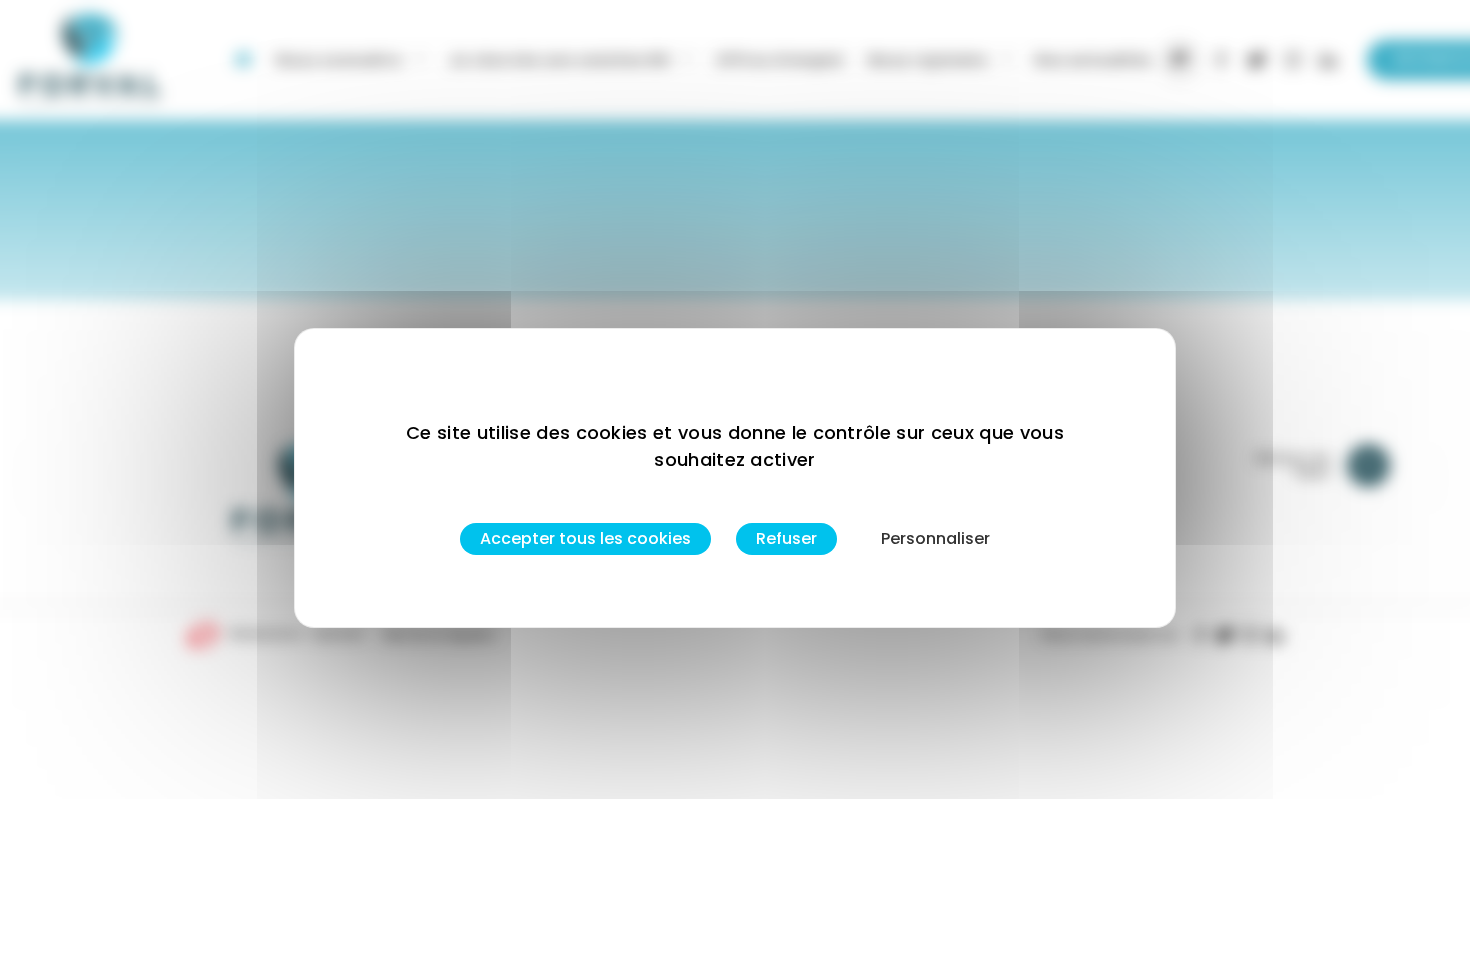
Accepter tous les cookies (585, 538)
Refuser (786, 538)
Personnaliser (935, 538)
